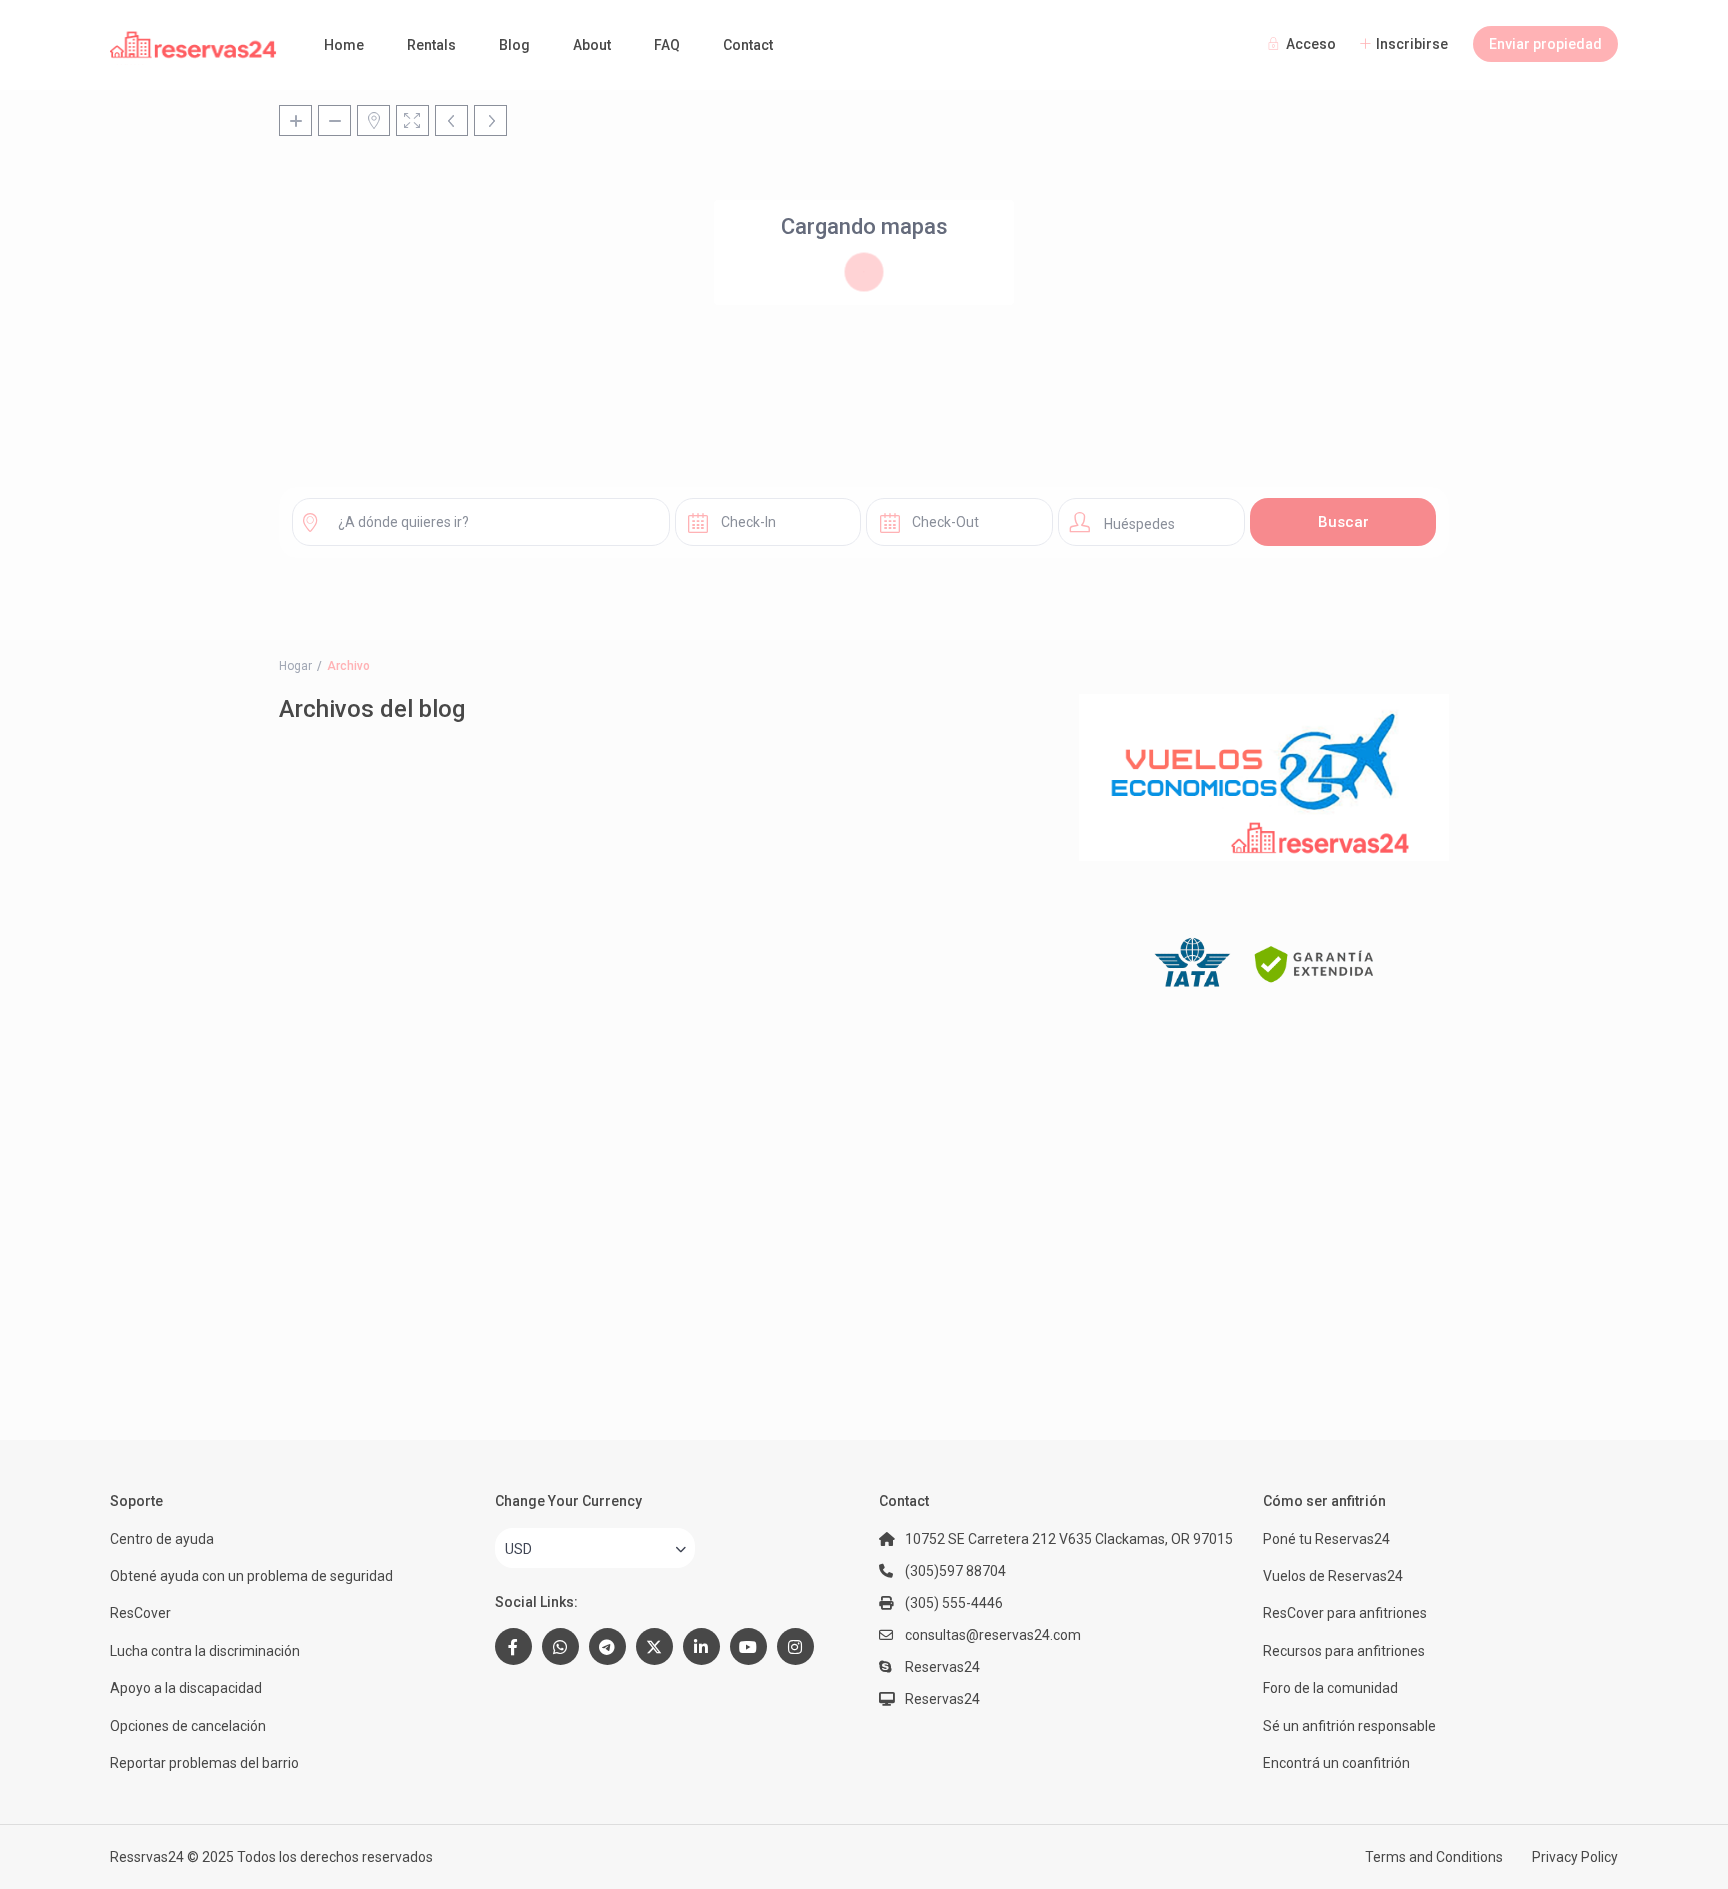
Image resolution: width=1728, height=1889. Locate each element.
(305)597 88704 (955, 1571)
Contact (748, 45)
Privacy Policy (1575, 1857)
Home (344, 45)
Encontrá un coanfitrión (1336, 1763)
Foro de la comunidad (1330, 1688)
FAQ (667, 45)
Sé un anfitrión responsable (1349, 1726)
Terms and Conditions (1434, 1857)
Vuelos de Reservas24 (1333, 1576)
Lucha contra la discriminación (205, 1651)
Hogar (295, 666)
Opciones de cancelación (188, 1726)
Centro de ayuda (162, 1539)
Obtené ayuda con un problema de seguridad (251, 1576)
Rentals (431, 45)
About (592, 45)
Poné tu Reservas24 (1326, 1539)
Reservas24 (942, 1699)
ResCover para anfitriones (1345, 1613)
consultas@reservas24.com (993, 1635)
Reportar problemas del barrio (204, 1763)
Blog (514, 45)
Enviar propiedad (1545, 44)
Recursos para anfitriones (1344, 1651)
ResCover (140, 1613)
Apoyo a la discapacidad (186, 1688)
